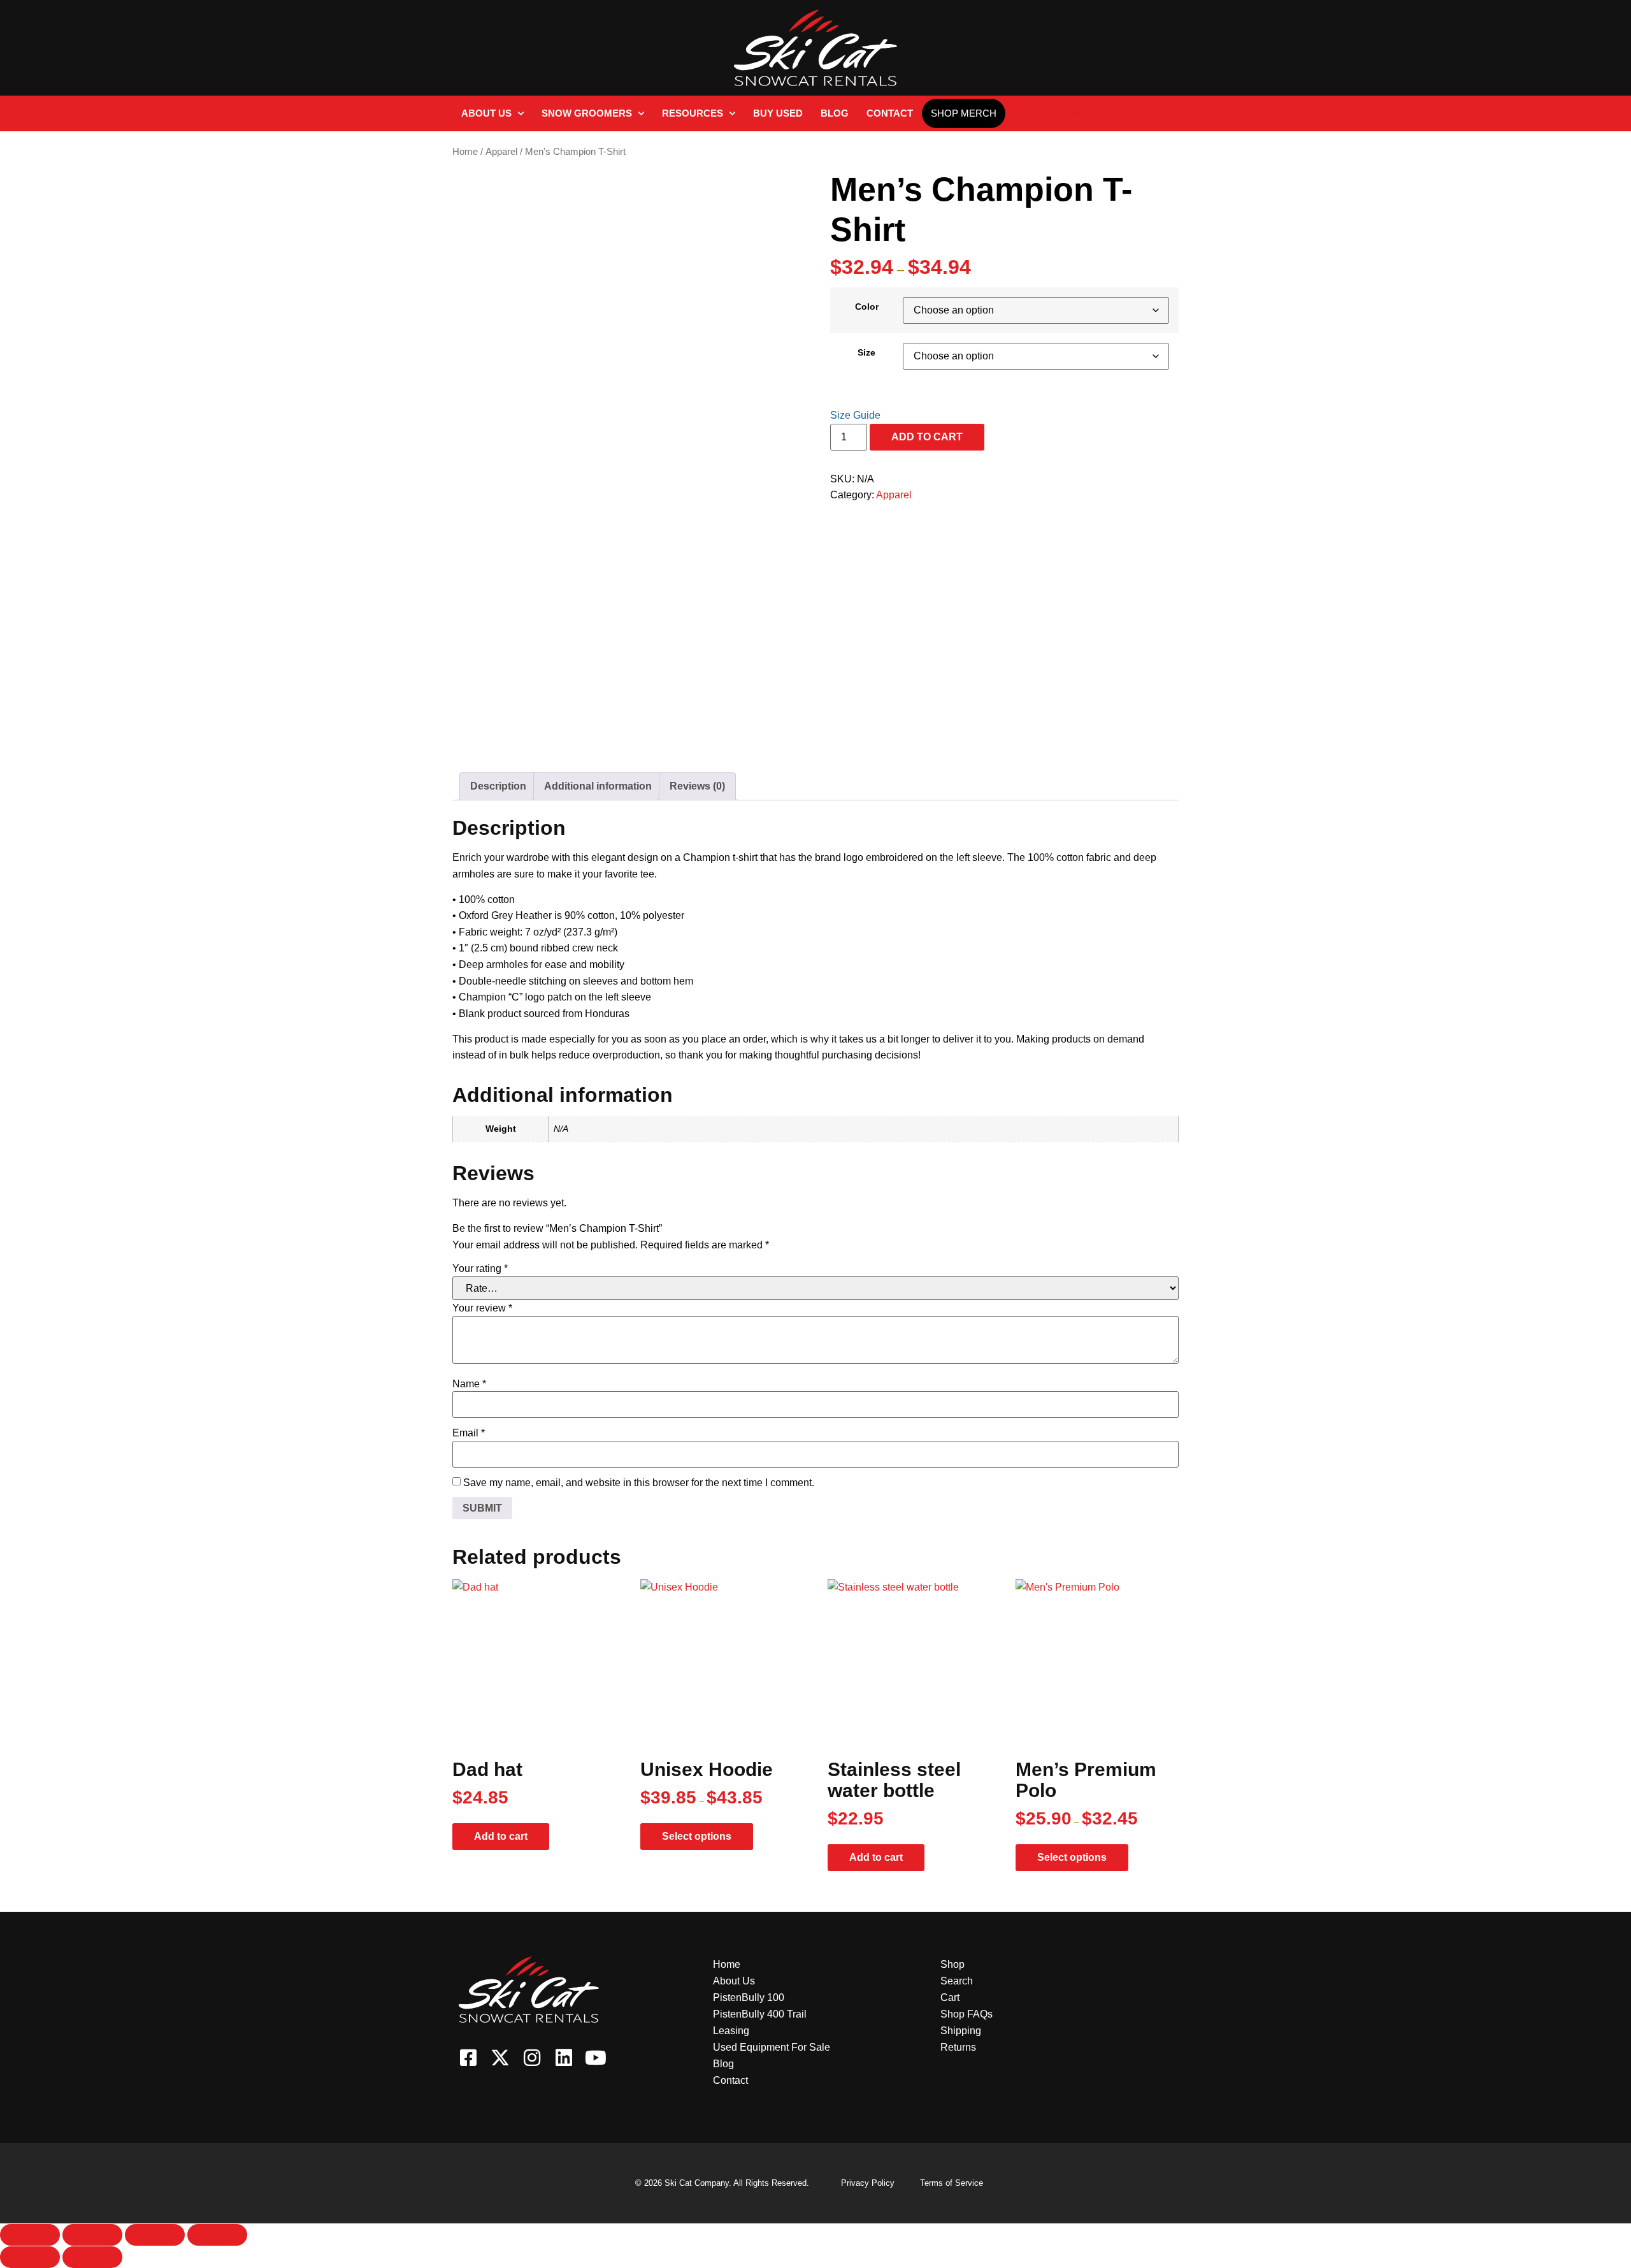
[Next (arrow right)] (92, 2257)
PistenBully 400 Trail (760, 2014)
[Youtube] (596, 2058)
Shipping (961, 2031)
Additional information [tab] (598, 786)
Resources (693, 113)
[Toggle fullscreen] (92, 2235)
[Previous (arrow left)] (30, 2257)
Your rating (480, 1269)
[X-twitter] (500, 2058)
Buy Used (778, 113)
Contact (890, 113)
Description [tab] (498, 786)
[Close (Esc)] (217, 2235)
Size (866, 352)
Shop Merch (964, 113)
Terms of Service (952, 2183)
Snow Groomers (587, 113)
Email (469, 1433)
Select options (697, 1836)
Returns (958, 2047)
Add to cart (927, 437)
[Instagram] (532, 2058)
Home (465, 152)
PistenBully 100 (749, 1997)
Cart (950, 1997)
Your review (482, 1308)
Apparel (501, 152)
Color (867, 307)
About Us (486, 113)
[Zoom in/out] (30, 2235)
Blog (835, 113)
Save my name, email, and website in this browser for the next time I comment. (639, 1483)
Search (957, 1981)
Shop (952, 1964)
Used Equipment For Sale (772, 2047)
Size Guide (855, 415)
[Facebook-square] (468, 2058)
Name (469, 1384)
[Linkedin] (564, 2058)
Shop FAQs (966, 2014)
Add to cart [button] (501, 1836)
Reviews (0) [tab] (697, 786)
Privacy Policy (868, 2183)
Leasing (731, 2031)
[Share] (155, 2235)
